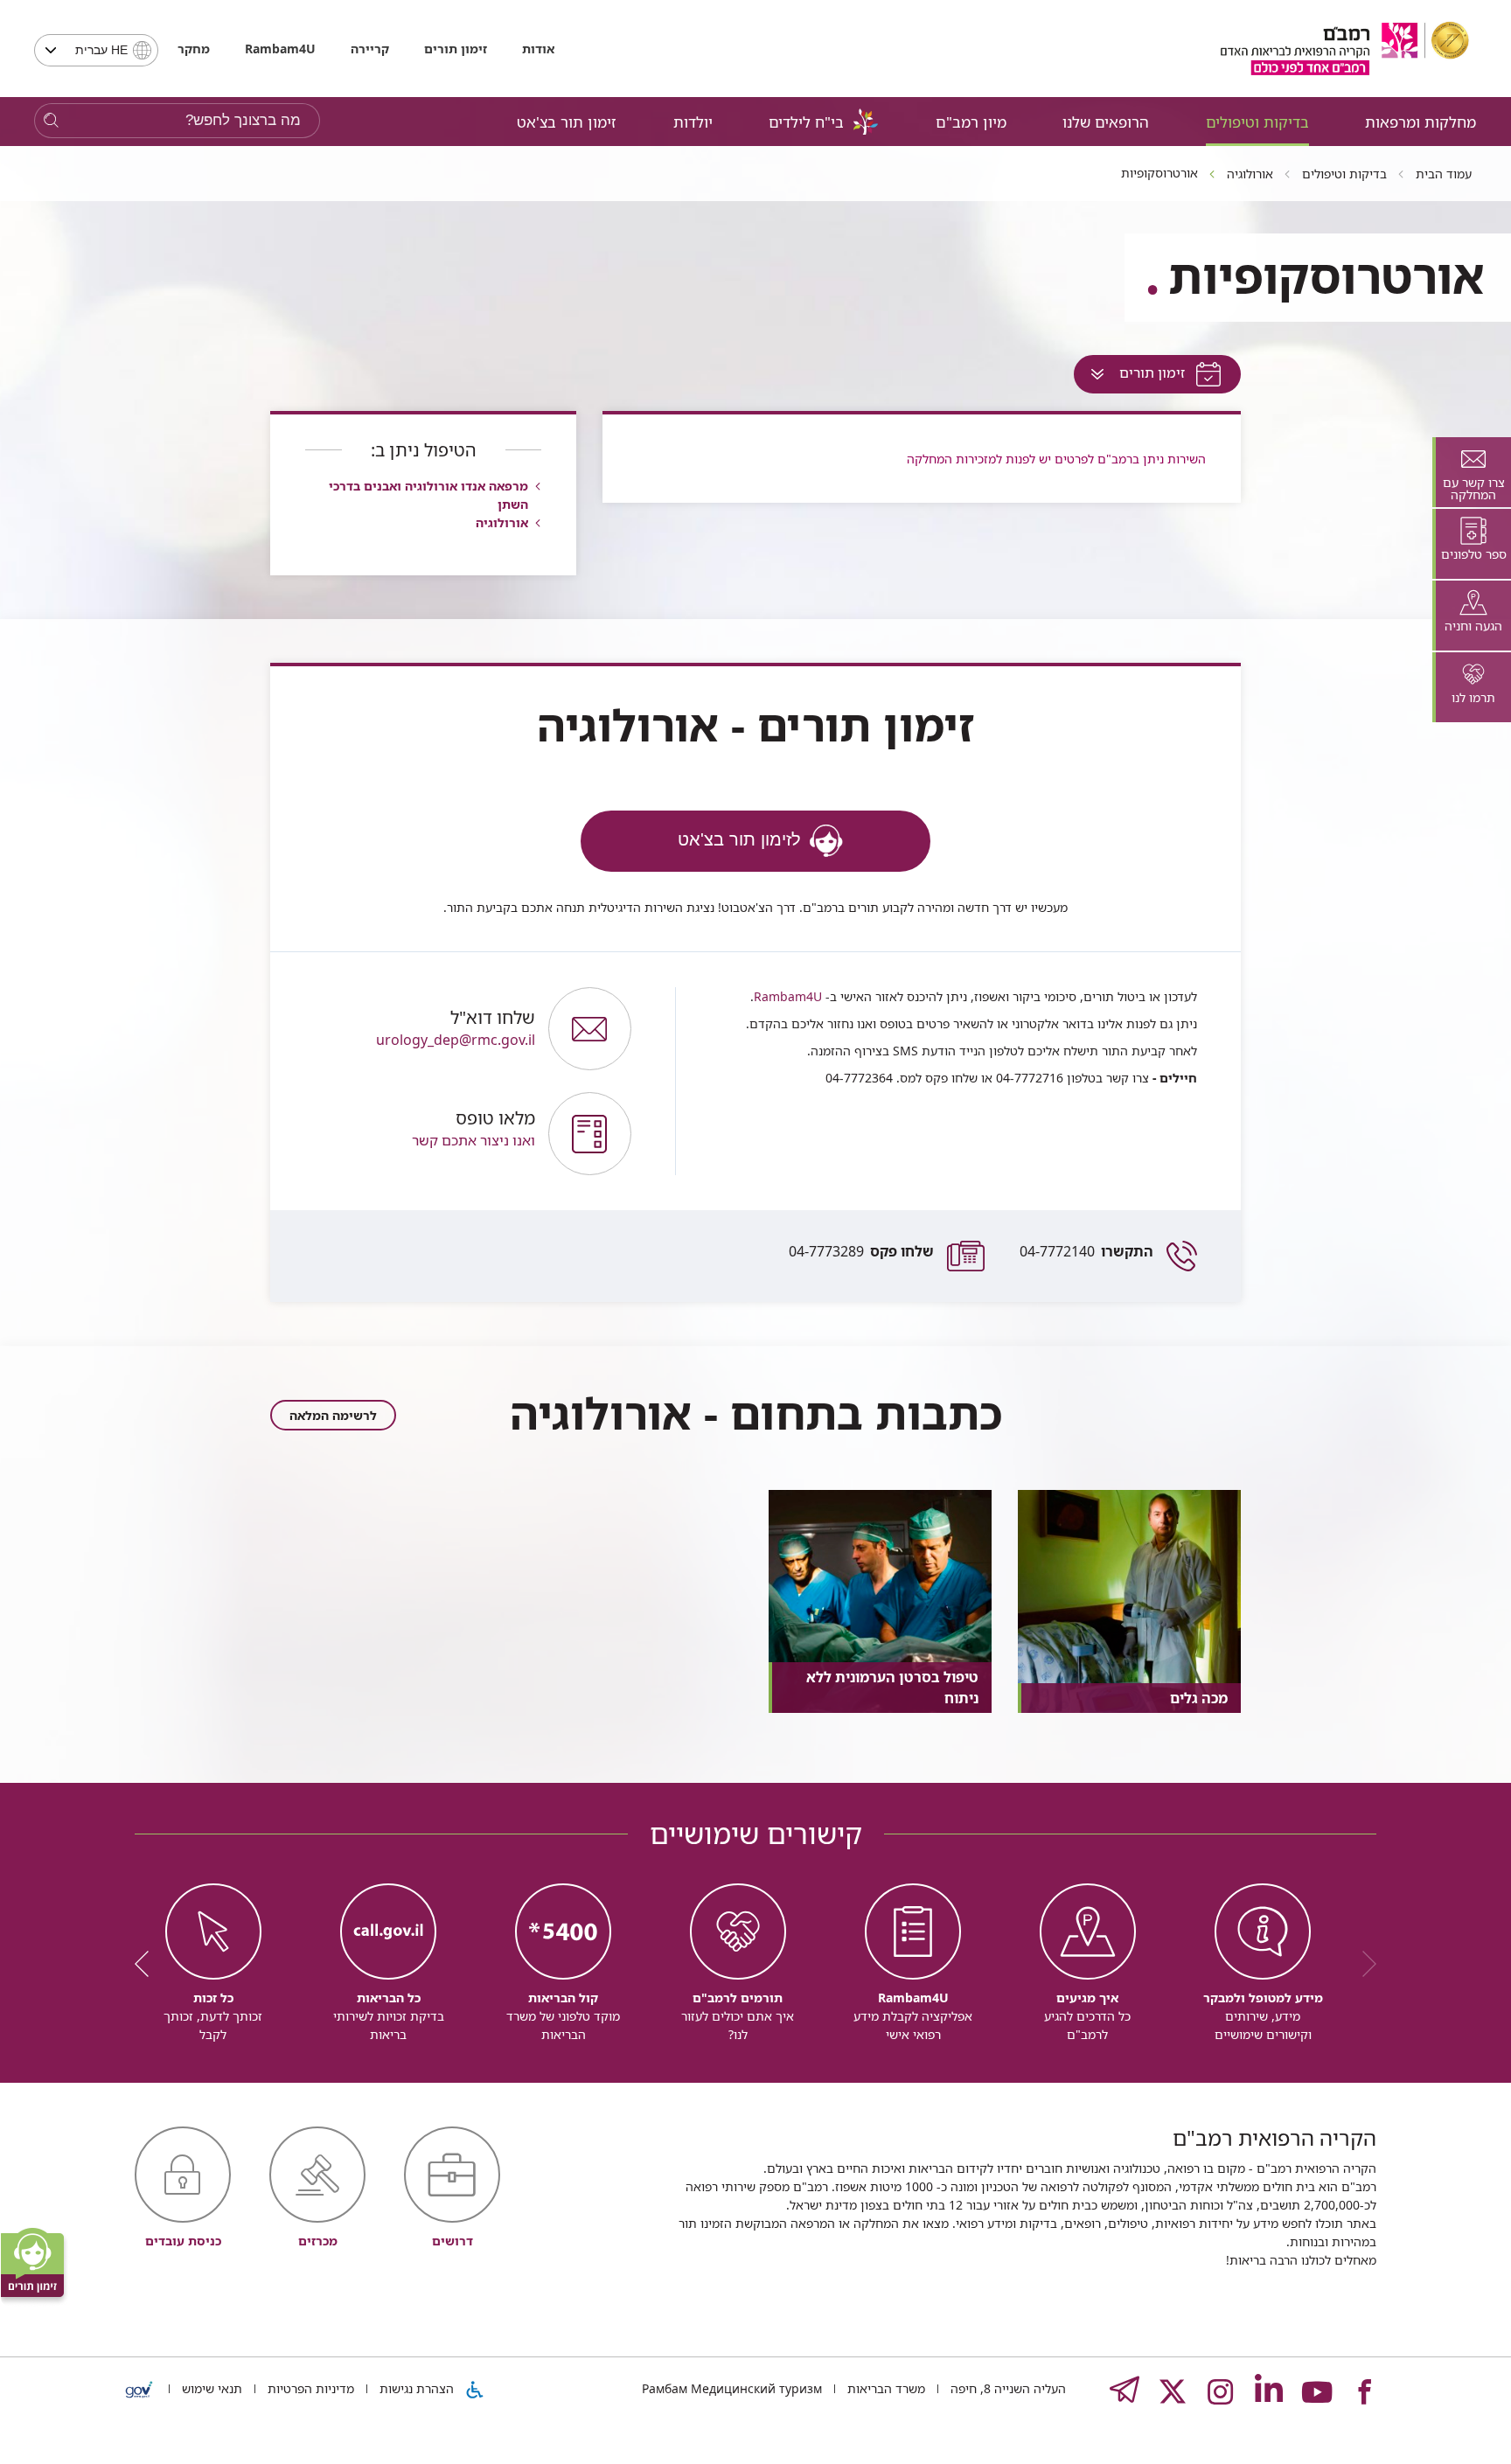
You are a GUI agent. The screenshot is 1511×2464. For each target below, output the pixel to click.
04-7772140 (1086, 1251)
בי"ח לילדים (806, 122)
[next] (148, 1964)
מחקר (194, 49)
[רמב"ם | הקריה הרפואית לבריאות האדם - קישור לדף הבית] (1345, 49)
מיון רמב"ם (971, 122)
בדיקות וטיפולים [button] (1257, 122)
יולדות (693, 122)
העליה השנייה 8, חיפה (1006, 2388)
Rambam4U (788, 996)
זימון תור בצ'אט (567, 122)
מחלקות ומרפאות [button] (1420, 122)
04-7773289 (861, 1251)
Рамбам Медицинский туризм (732, 2388)
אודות (538, 49)
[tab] (1472, 472)
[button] (418, 1134)
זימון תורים (456, 49)
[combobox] (96, 50)
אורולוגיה (502, 522)
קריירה (370, 49)
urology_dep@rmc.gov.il (456, 1029)
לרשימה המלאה (333, 1415)
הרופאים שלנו (1106, 122)
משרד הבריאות (884, 2388)
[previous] (1363, 1964)
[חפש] (51, 121)
